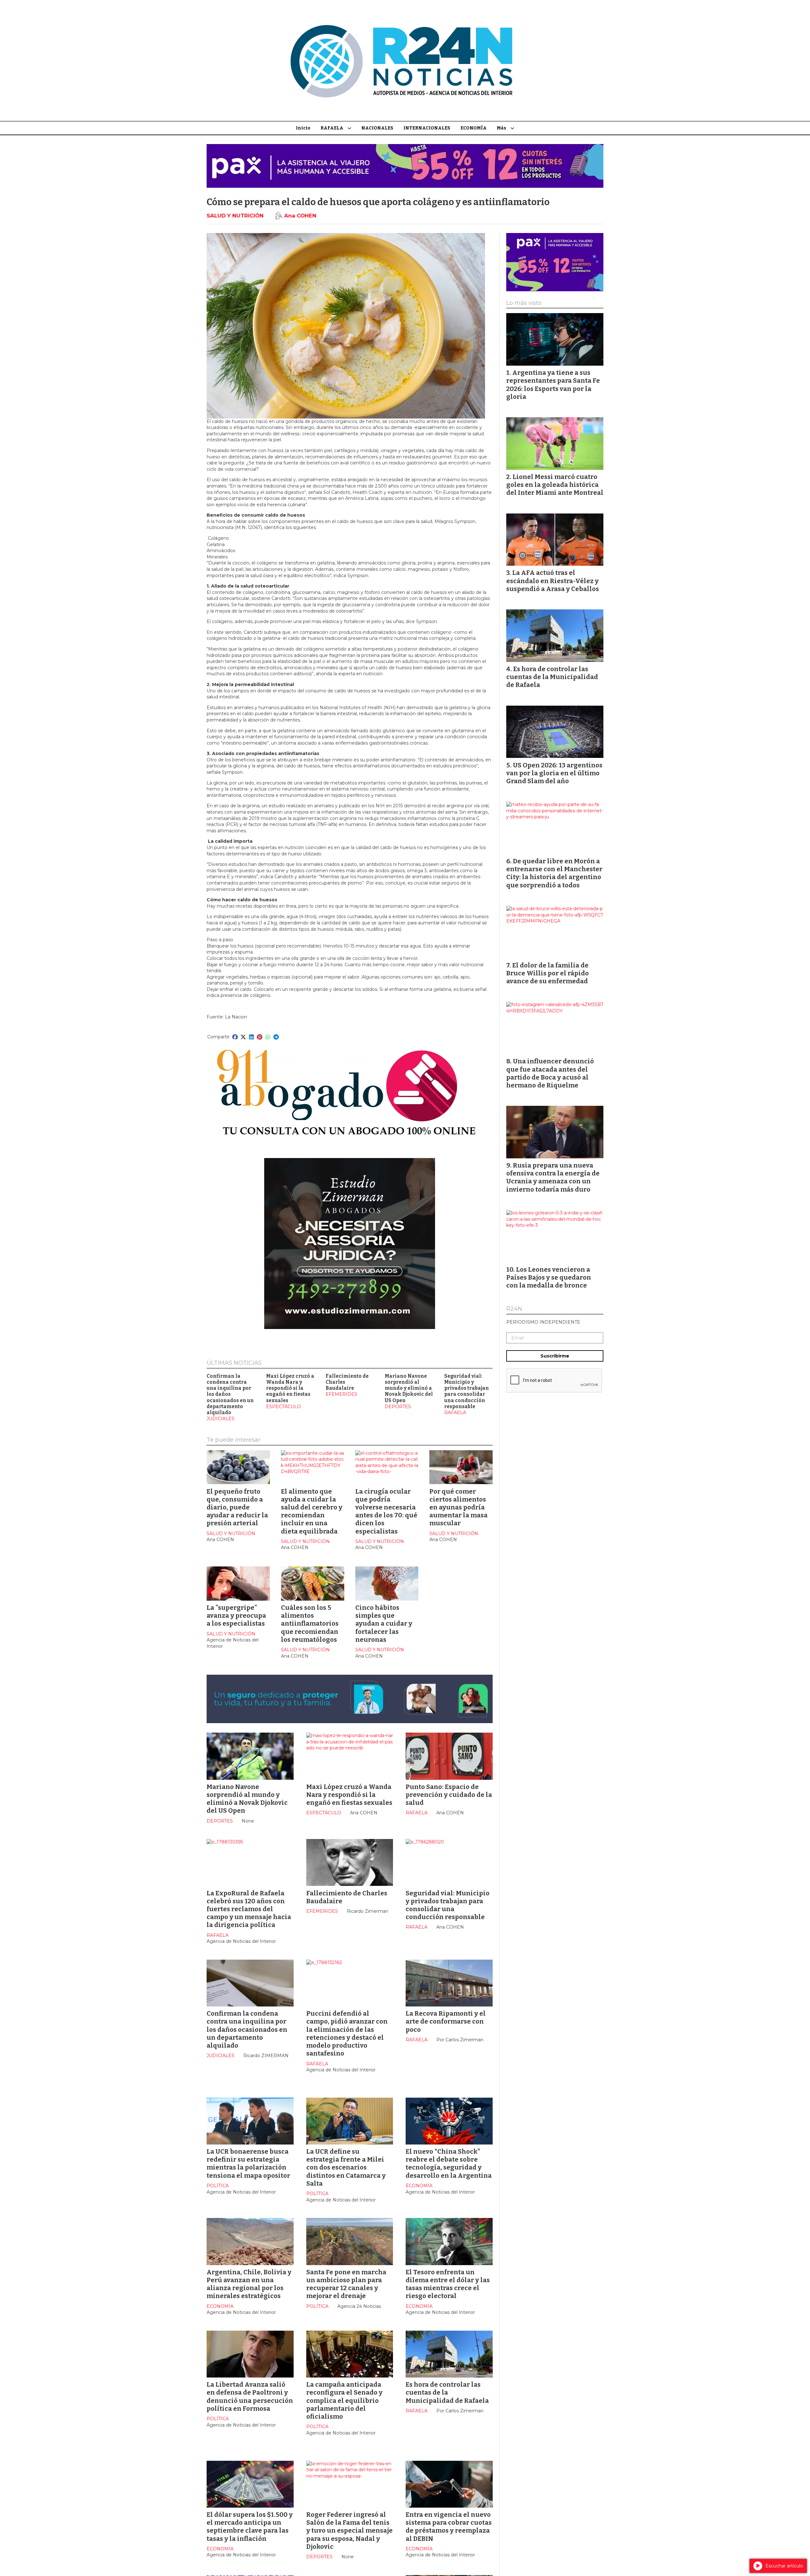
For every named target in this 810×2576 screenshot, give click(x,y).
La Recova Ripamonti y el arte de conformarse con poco (446, 2021)
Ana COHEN (300, 216)
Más (502, 128)
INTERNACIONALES (427, 128)
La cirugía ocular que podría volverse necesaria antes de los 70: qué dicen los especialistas (386, 1511)
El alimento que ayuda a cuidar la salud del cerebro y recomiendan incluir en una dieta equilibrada (312, 1511)
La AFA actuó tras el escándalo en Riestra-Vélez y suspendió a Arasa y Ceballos (553, 581)
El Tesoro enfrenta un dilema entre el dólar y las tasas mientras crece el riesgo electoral (448, 2284)
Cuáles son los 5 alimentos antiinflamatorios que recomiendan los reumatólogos (310, 1624)
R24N (514, 1309)
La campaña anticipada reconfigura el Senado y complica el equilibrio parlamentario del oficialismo (344, 2400)
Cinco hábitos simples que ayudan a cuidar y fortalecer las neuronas (384, 1624)
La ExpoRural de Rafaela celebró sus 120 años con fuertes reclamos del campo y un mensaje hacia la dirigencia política (249, 1909)
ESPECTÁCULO (283, 1407)
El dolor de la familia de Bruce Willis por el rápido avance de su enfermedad (548, 973)
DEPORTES (398, 1407)
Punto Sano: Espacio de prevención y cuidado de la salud (449, 1795)
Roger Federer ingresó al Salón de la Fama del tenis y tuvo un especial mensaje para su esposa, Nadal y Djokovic (349, 2531)
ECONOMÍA (474, 128)
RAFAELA (332, 128)
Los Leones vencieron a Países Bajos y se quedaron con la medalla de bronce (549, 1277)
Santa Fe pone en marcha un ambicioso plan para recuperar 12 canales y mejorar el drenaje (346, 2284)
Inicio (303, 128)
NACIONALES (377, 128)
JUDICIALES (221, 1419)
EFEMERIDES (341, 1394)
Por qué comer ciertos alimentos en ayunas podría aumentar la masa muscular (458, 1507)
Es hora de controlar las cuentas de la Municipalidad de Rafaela (447, 2392)
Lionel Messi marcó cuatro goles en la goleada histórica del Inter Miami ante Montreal (555, 485)
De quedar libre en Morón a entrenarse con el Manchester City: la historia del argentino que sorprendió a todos (554, 873)
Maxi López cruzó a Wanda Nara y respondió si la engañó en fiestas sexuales (290, 1388)
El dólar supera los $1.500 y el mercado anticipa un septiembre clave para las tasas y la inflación (250, 2527)
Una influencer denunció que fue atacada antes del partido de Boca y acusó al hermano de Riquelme (550, 1073)
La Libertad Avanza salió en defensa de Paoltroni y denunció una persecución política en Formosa (250, 2396)
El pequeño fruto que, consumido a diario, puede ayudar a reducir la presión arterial (237, 1507)
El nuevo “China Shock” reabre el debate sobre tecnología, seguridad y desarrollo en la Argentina (449, 2163)
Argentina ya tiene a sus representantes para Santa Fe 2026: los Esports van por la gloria (553, 385)
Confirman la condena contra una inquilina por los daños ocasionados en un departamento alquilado (230, 1395)
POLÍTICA (218, 2186)
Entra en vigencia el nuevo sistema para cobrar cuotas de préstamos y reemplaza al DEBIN (449, 2527)
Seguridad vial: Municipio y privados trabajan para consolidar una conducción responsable (467, 1391)
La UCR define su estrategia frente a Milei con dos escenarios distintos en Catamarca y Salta (346, 2167)
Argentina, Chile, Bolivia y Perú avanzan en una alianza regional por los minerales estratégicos (249, 2284)
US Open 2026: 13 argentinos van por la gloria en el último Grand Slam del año (554, 773)
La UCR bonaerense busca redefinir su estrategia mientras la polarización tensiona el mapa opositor (248, 2163)
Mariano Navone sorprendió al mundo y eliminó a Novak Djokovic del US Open (409, 1388)
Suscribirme (555, 1356)
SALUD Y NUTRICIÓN (235, 216)
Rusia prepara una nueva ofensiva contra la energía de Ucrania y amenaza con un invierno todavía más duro (553, 1177)
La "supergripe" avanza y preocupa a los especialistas (236, 1616)
